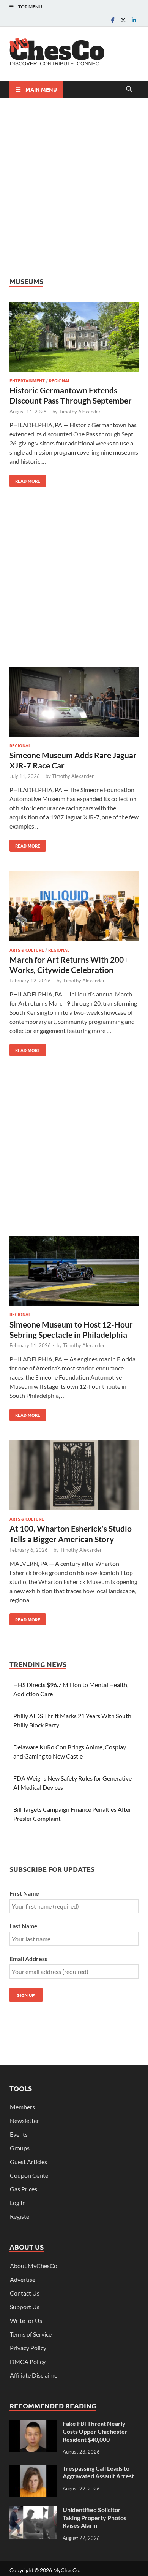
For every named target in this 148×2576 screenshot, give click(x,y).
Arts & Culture (27, 950)
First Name (24, 1893)
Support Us (25, 2307)
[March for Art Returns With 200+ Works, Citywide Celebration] (74, 907)
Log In (18, 2203)
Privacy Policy (28, 2348)
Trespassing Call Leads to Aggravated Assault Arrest (98, 2472)
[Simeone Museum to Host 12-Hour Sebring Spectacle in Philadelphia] (74, 1272)
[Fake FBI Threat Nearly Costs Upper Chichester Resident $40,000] (33, 2424)
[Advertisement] (74, 187)
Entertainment (27, 380)
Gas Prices (24, 2189)
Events (19, 2134)
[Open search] (129, 89)
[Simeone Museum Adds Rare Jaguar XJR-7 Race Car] (74, 703)
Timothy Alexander (80, 412)
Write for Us (26, 2320)
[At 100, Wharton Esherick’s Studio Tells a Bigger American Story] (74, 1476)
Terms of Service (31, 2334)
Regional (60, 380)
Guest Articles (28, 2162)
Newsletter (24, 2121)
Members (22, 2107)
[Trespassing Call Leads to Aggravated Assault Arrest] (33, 2469)
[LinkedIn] (134, 20)
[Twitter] (123, 20)
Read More (25, 479)
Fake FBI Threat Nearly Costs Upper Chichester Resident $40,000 (95, 2431)
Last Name (24, 1926)
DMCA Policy (28, 2361)
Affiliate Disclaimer (35, 2375)
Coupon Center (30, 2175)
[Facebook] (113, 20)
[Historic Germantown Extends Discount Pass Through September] (74, 338)
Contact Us (25, 2293)
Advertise (23, 2279)
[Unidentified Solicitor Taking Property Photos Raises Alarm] (33, 2510)
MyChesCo (66, 2570)
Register (21, 2216)
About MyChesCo (34, 2266)
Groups (20, 2148)
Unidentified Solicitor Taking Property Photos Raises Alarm (94, 2518)
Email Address (28, 1959)
